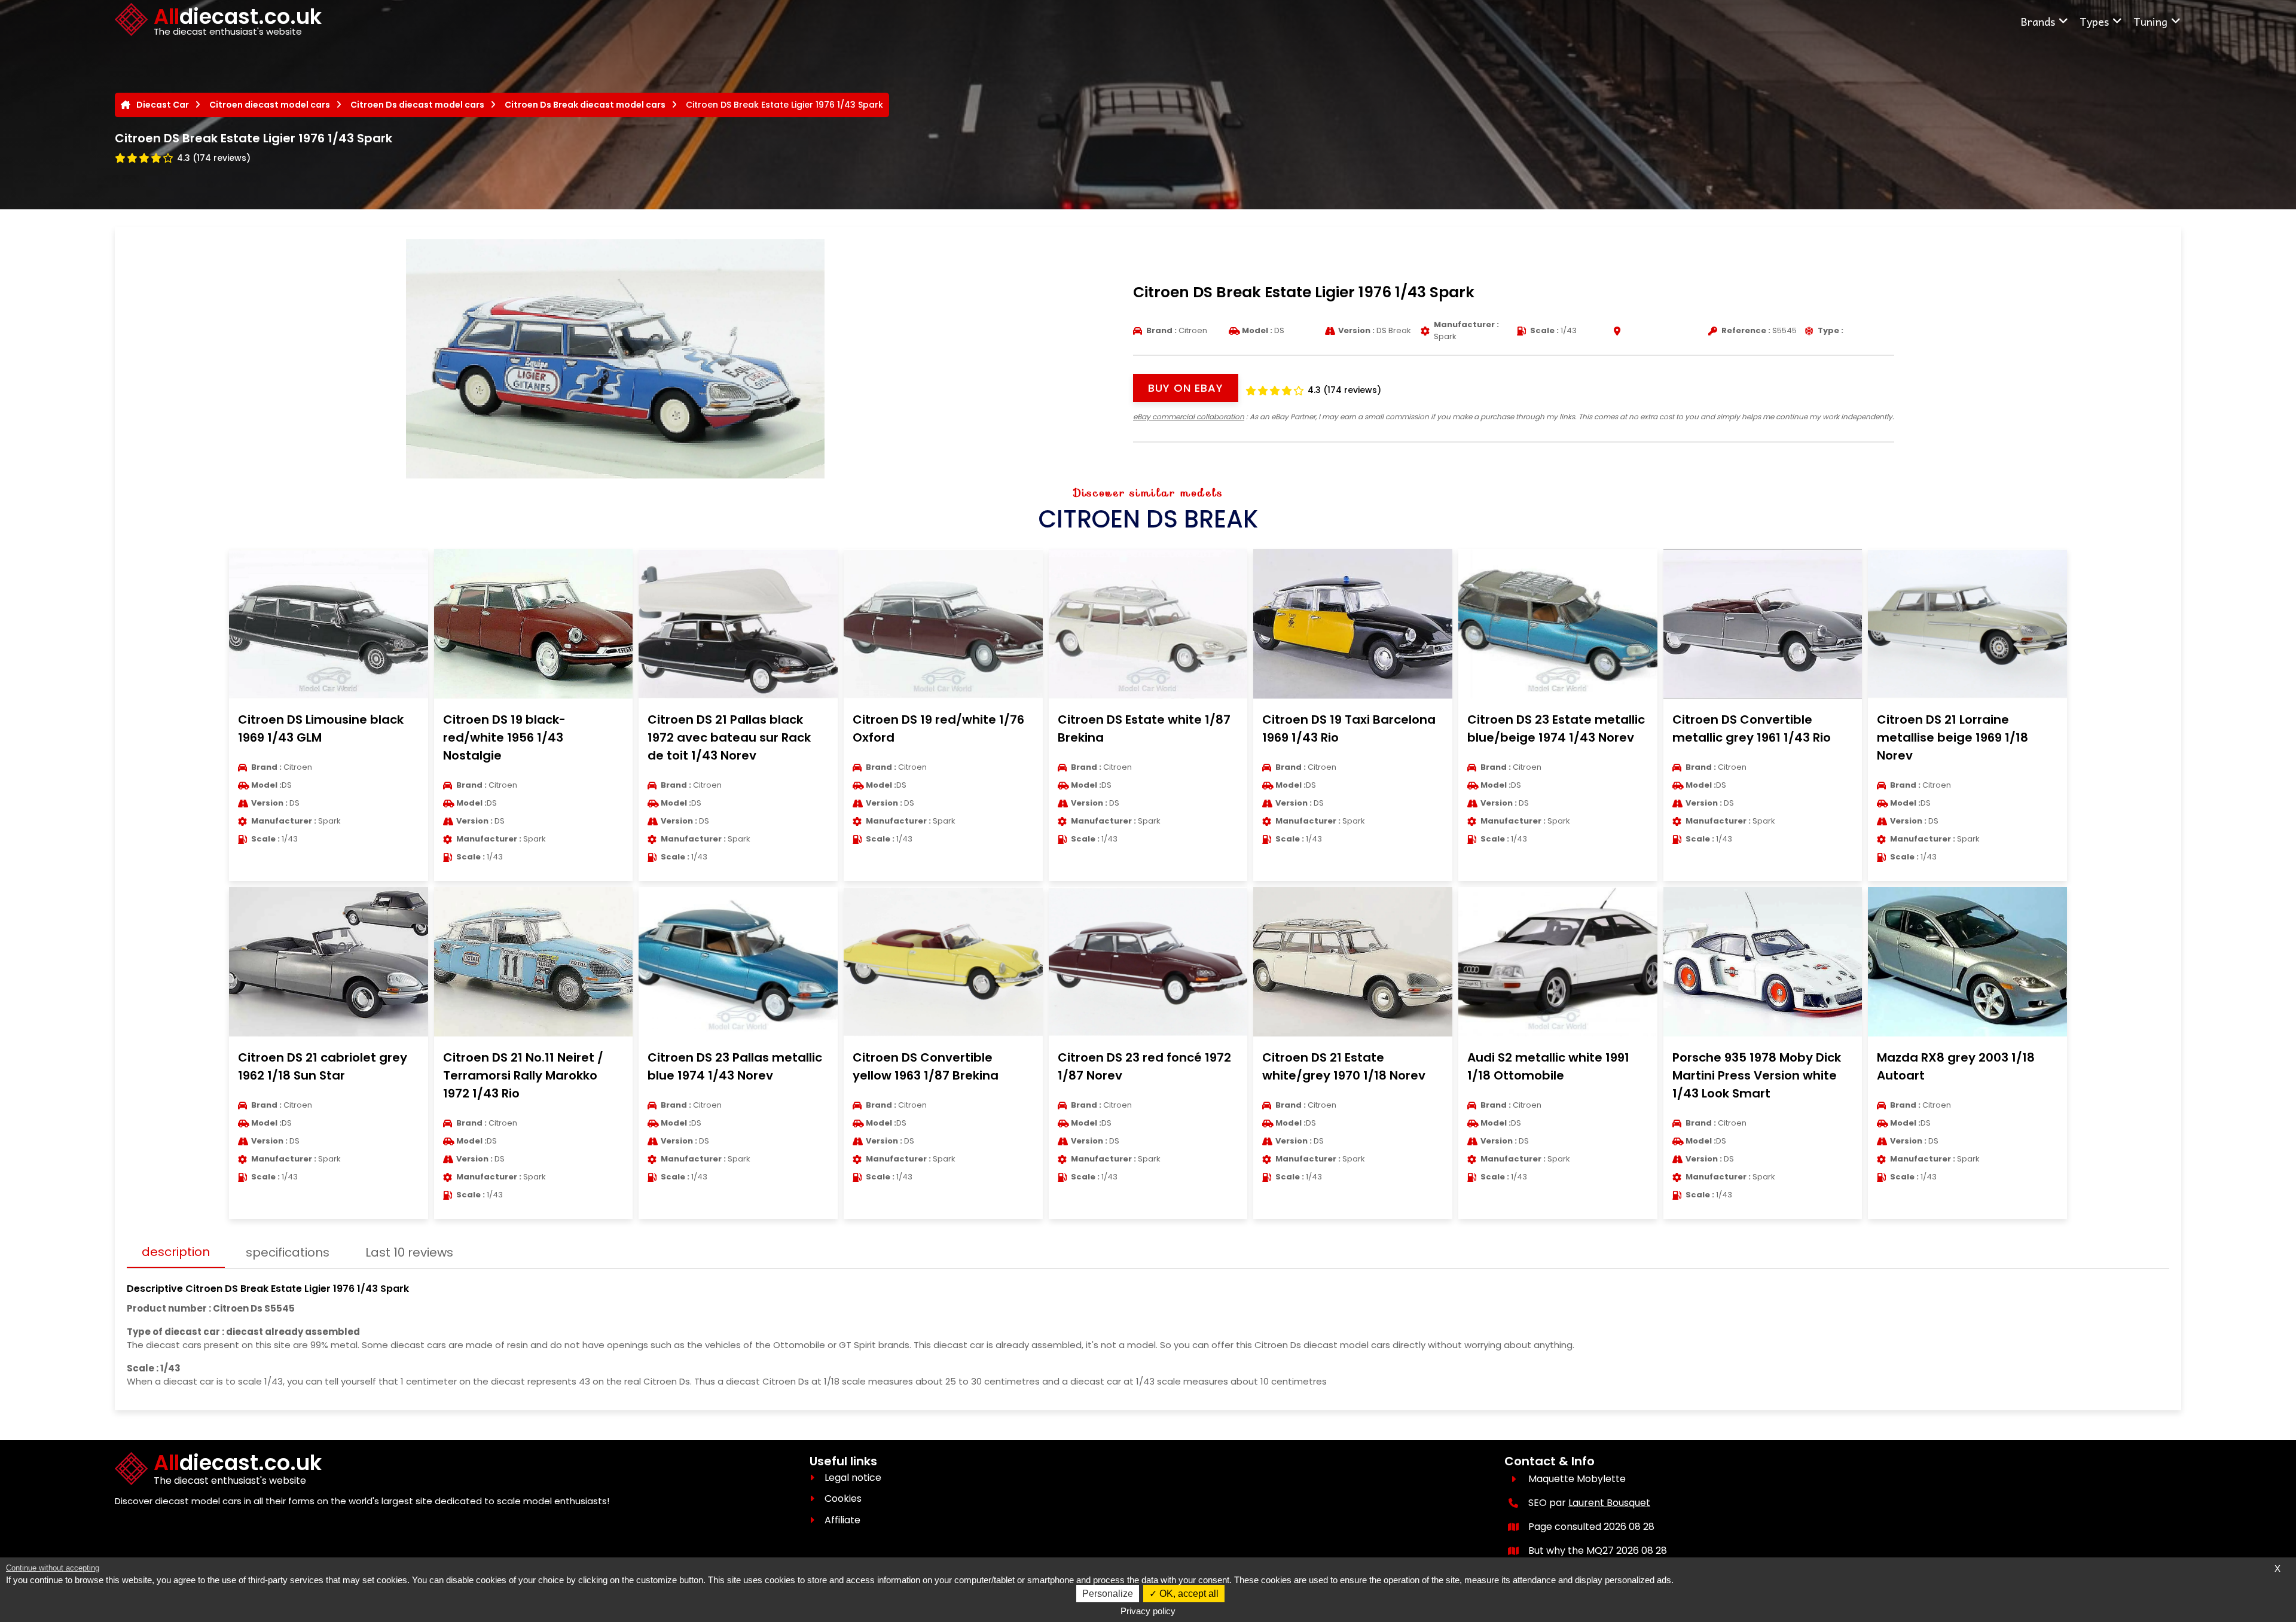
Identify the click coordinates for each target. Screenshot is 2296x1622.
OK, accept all (1188, 1594)
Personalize (1108, 1594)
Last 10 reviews (409, 1252)
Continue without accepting (53, 1568)
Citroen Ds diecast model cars (417, 105)
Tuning (2150, 21)
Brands (2038, 21)
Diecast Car (163, 105)
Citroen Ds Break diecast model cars (585, 105)
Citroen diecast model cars (270, 105)
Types (2094, 21)
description (176, 1252)
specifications (288, 1252)
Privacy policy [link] (1148, 1611)
